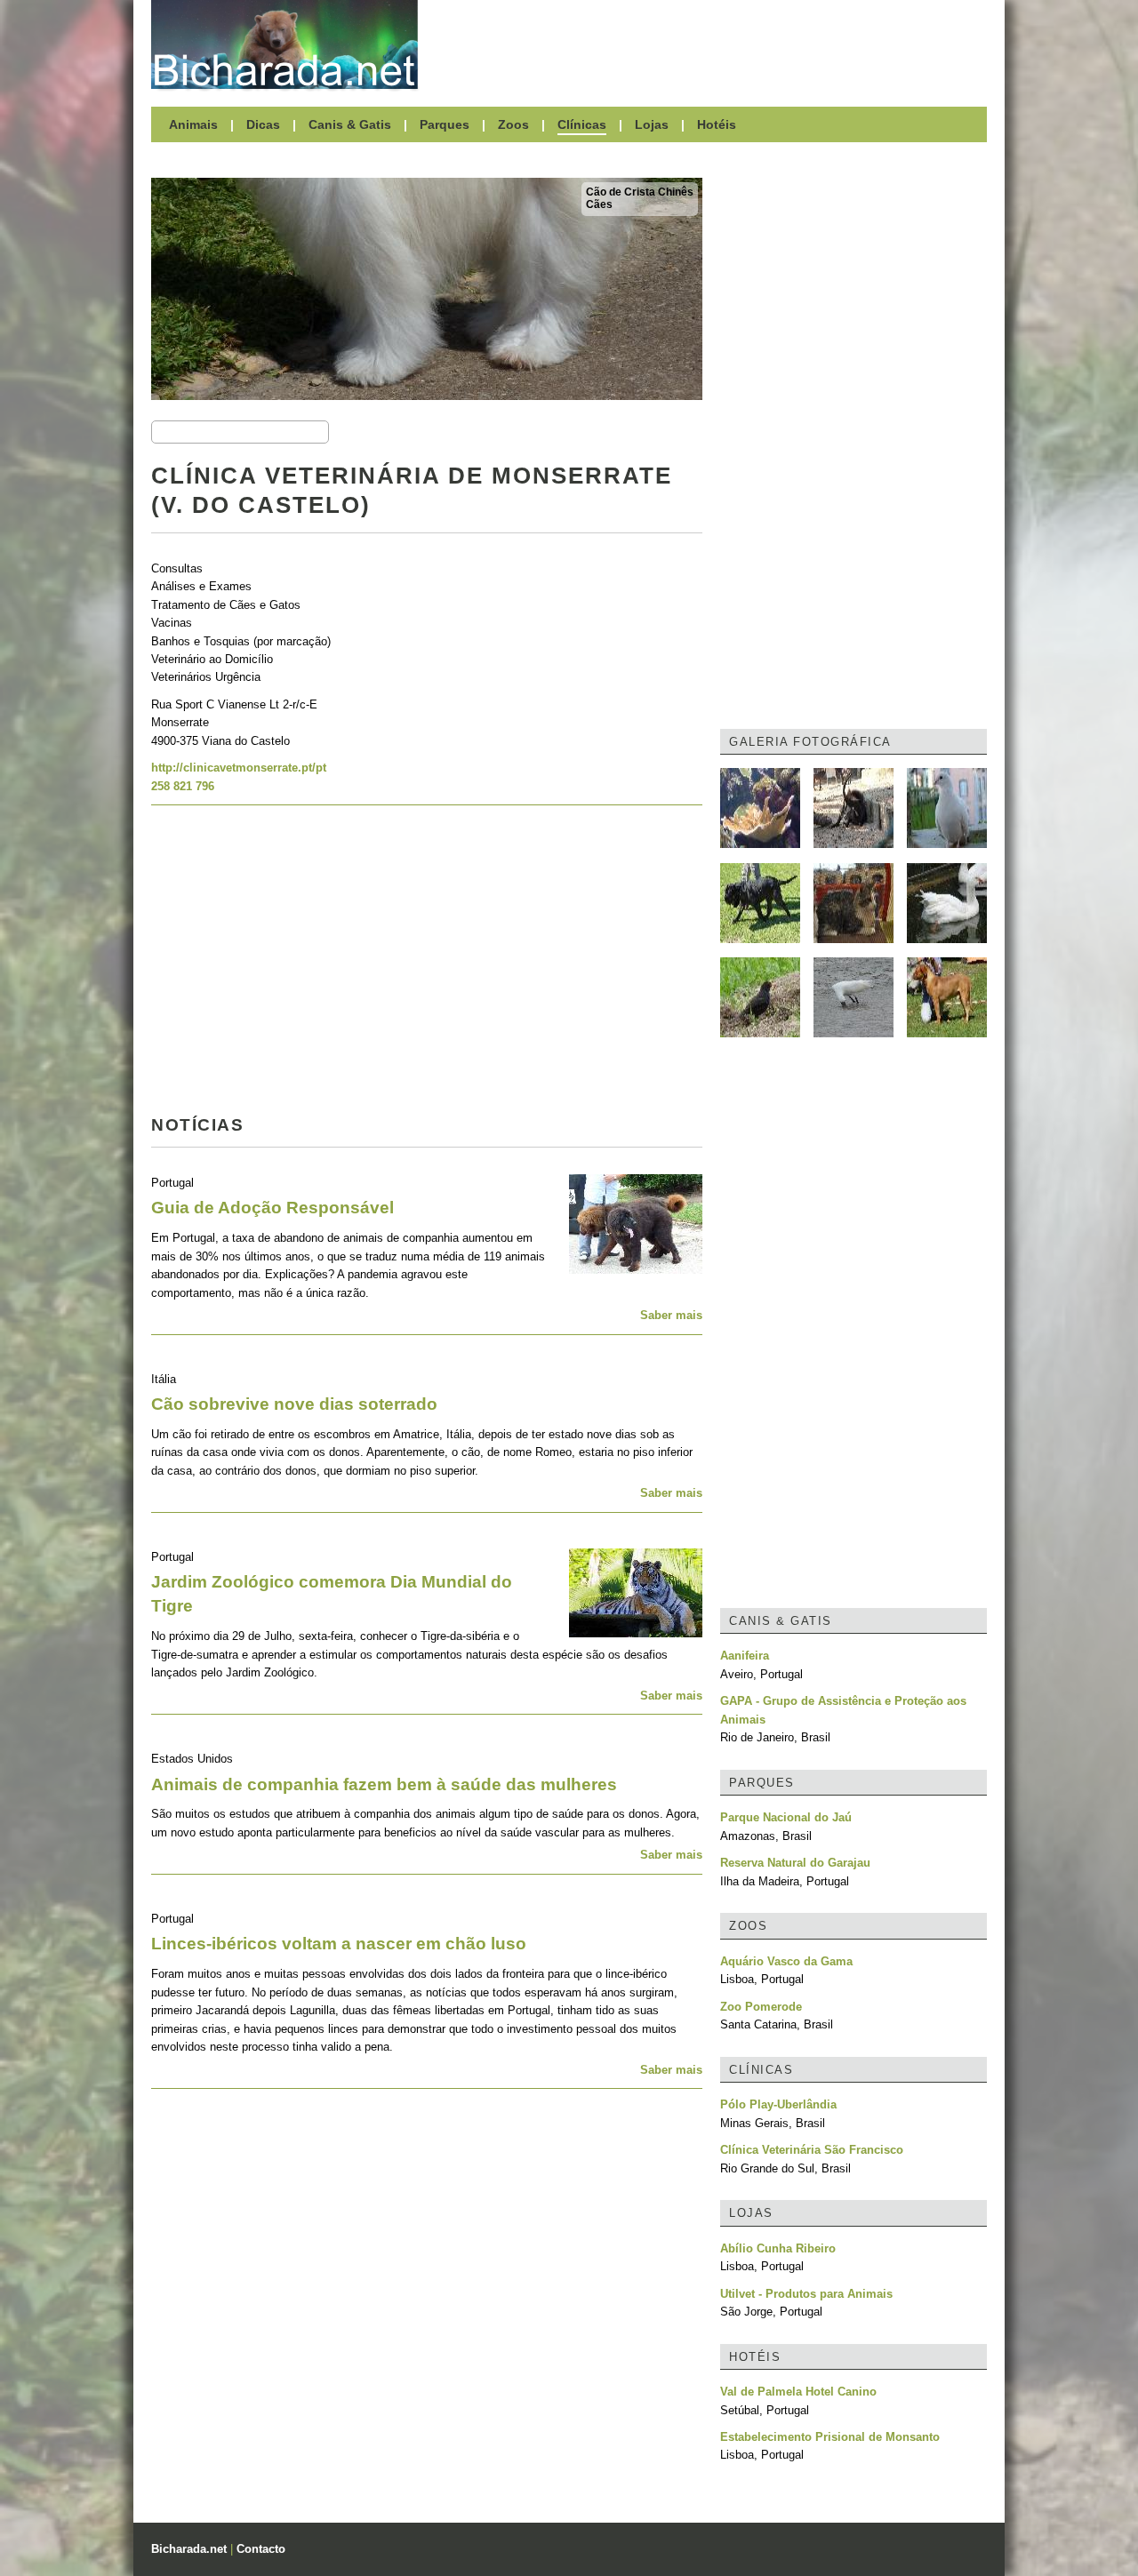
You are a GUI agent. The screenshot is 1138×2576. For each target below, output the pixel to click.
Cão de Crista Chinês (640, 192)
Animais (193, 124)
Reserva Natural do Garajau (795, 1863)
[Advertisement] (711, 44)
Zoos (513, 124)
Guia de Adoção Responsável (272, 1208)
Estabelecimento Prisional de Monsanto (830, 2437)
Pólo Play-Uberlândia (778, 2104)
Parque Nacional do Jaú (786, 1817)
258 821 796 (183, 786)
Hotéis (717, 124)
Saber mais (671, 1315)
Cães (599, 204)
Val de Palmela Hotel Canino (798, 2392)
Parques (445, 124)
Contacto (261, 2549)
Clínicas (582, 124)
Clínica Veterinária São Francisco (812, 2150)
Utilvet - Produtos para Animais (806, 2294)
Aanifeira (745, 1656)
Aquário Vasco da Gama (786, 1961)
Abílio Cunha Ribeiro (778, 2248)
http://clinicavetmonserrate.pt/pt (239, 768)
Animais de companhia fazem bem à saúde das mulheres (384, 1784)
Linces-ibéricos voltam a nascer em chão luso (339, 1944)
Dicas (263, 124)
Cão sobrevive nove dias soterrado (294, 1404)
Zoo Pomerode (761, 2007)
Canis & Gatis (350, 124)
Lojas (652, 124)
